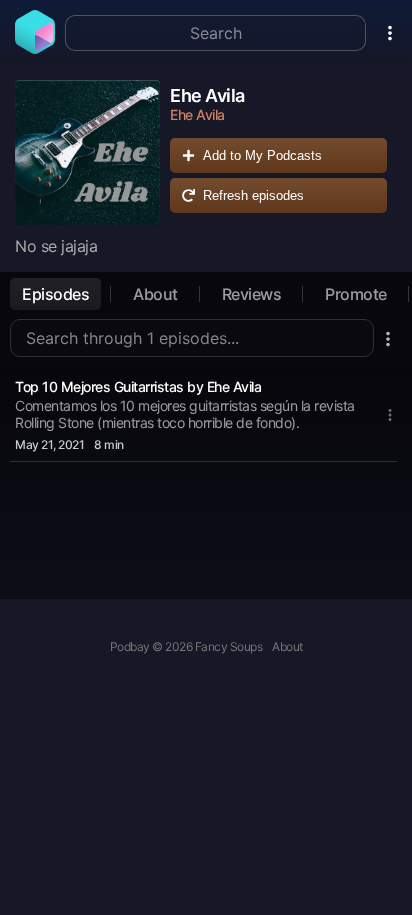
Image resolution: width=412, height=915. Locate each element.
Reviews (252, 294)
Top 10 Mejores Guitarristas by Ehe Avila (138, 386)
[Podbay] (35, 48)
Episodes (55, 294)
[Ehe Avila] (87, 152)
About (155, 294)
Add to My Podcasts (262, 155)
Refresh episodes (253, 195)
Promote (356, 294)
